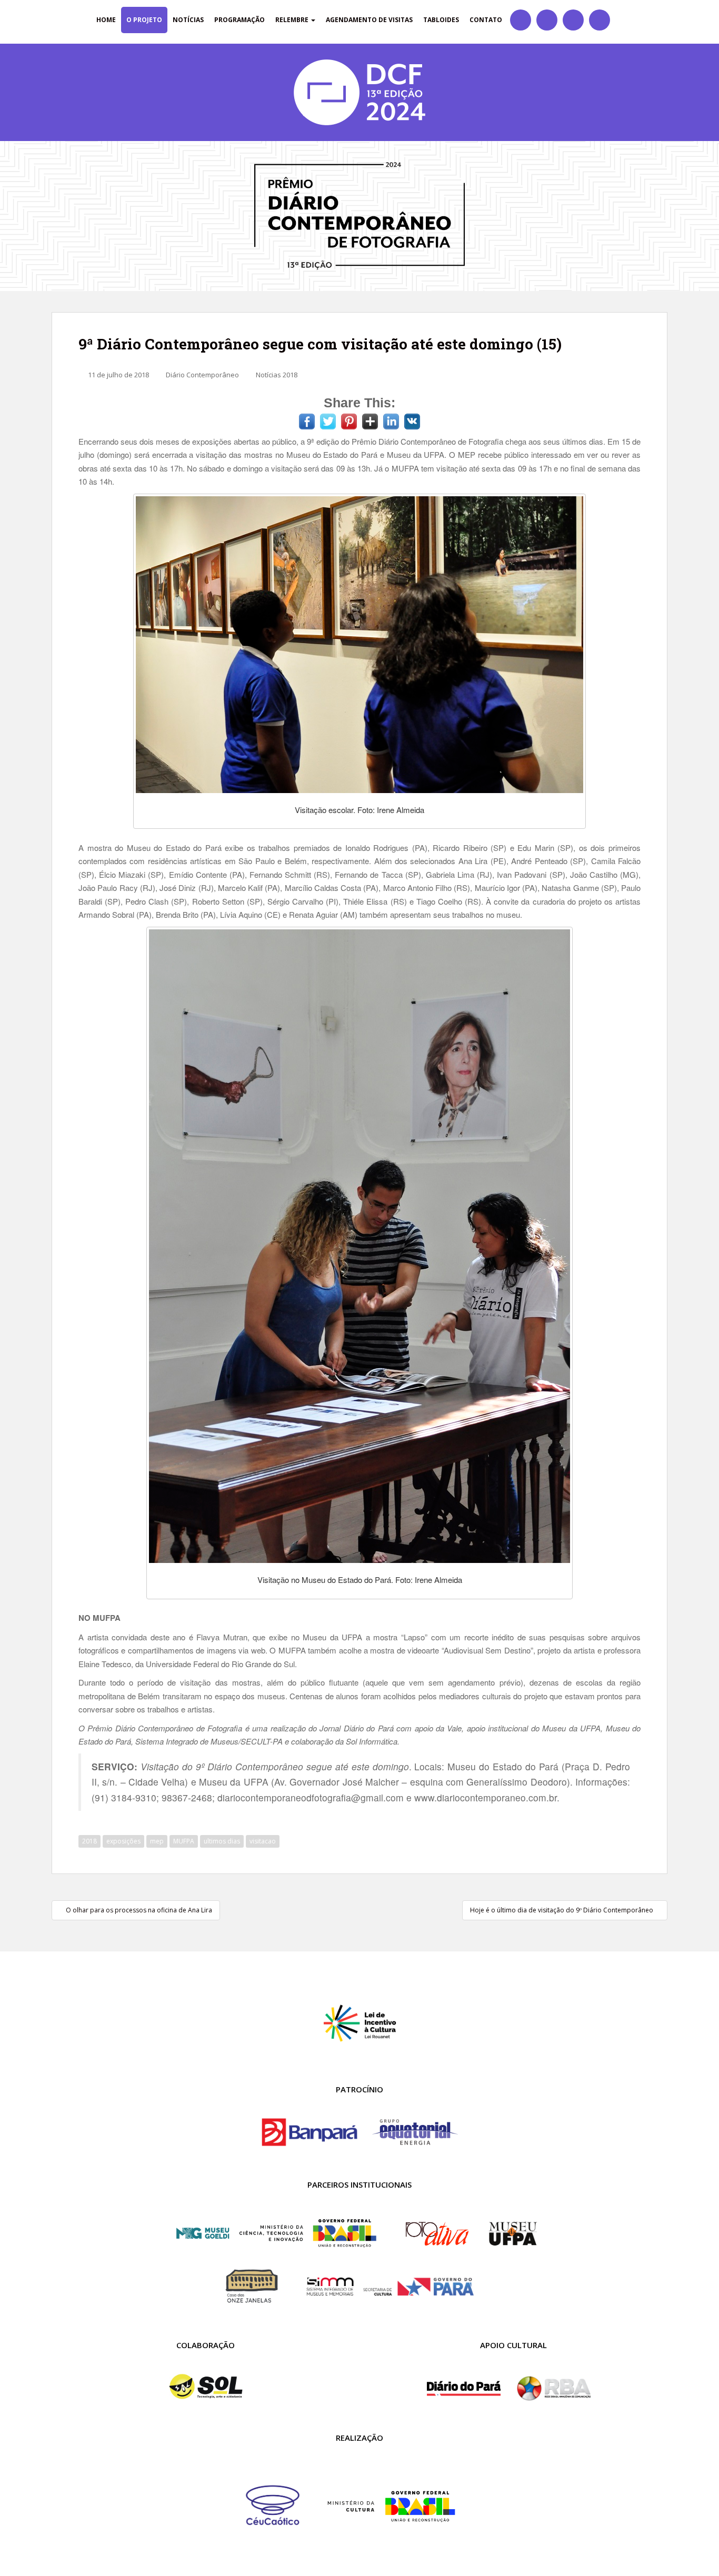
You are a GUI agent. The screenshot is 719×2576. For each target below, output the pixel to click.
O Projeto (144, 20)
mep (157, 1841)
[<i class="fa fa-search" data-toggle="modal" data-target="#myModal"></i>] (620, 20)
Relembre (293, 20)
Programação (239, 20)
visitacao (263, 1841)
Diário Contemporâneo (202, 375)
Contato (486, 20)
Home (106, 20)
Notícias (188, 20)
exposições (123, 1841)
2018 (89, 1841)
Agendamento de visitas (369, 20)
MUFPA (184, 1841)
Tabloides (441, 20)
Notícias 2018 (277, 375)
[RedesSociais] (521, 20)
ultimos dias (222, 1841)
